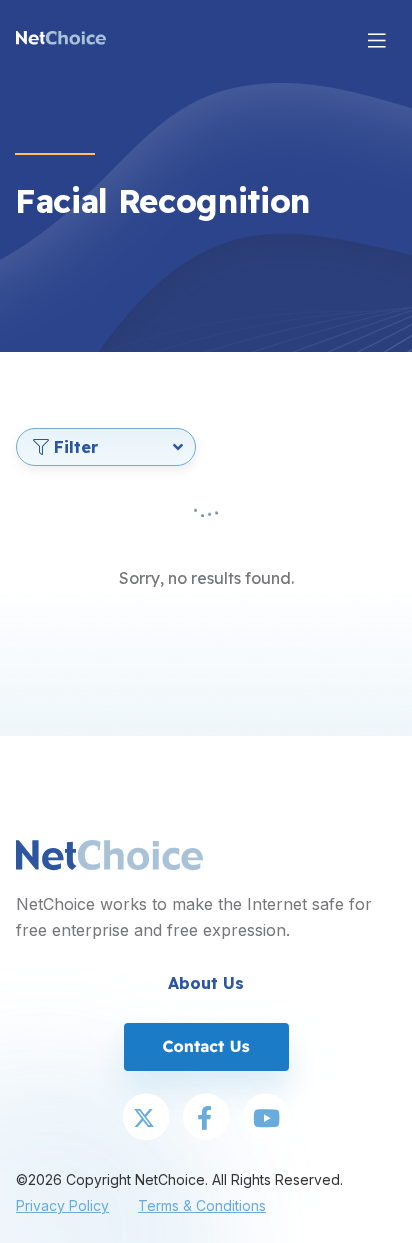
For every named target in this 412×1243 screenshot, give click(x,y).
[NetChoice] (61, 40)
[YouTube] (266, 1119)
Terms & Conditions (202, 1205)
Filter (76, 447)
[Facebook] (206, 1119)
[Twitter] (146, 1119)
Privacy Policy (62, 1205)
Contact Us (205, 1046)
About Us (206, 983)
